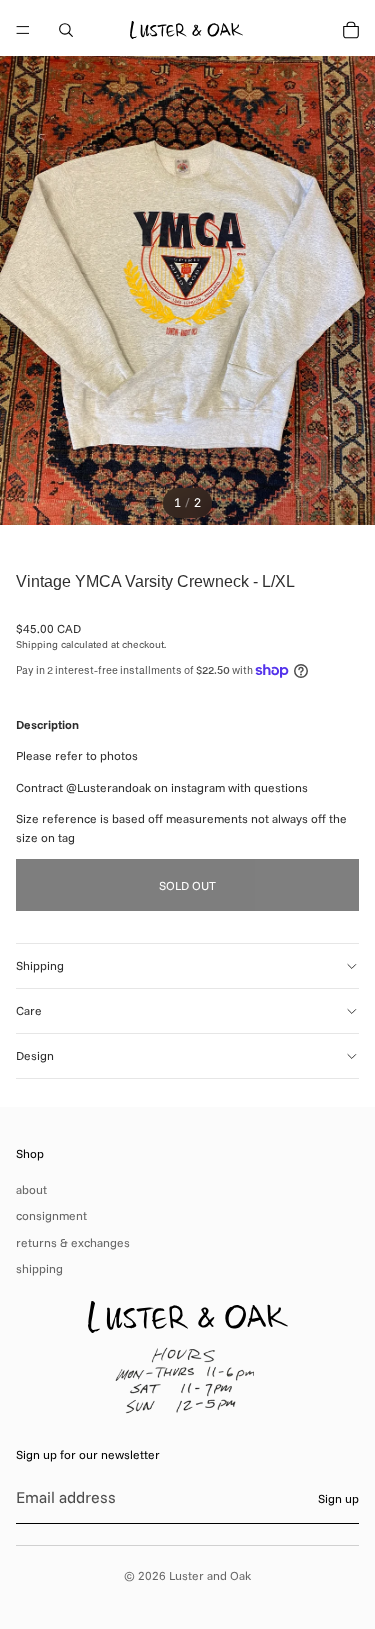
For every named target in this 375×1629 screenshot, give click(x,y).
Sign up (338, 1498)
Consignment (51, 1215)
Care (29, 1010)
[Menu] (23, 30)
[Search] (66, 30)
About (31, 1189)
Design (35, 1055)
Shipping (40, 965)
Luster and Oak (210, 1575)
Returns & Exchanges (73, 1242)
